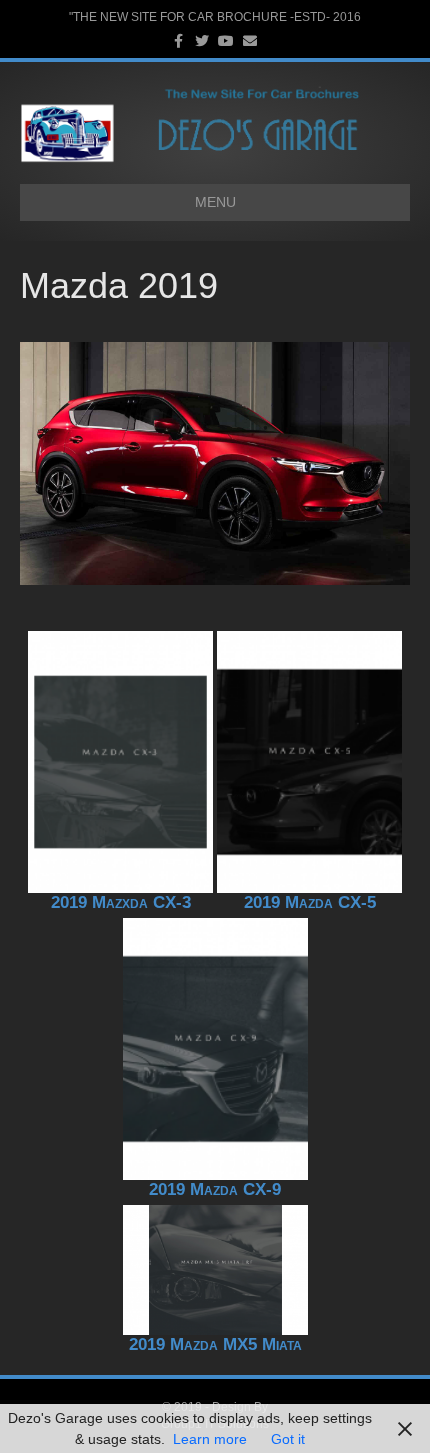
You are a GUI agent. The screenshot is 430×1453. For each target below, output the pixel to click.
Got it (288, 1439)
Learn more (210, 1439)
